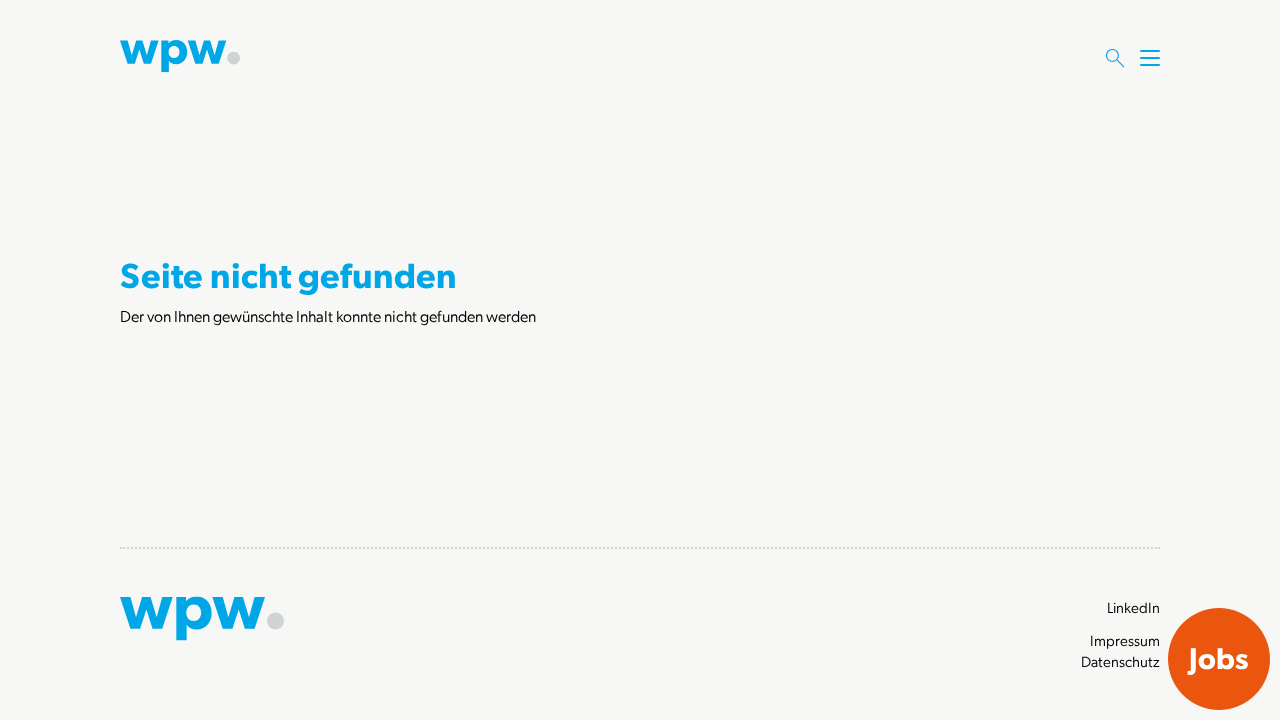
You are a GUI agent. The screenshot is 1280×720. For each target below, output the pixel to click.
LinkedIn (1133, 607)
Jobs (1219, 657)
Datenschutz (1120, 661)
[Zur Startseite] (180, 53)
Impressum (1125, 640)
